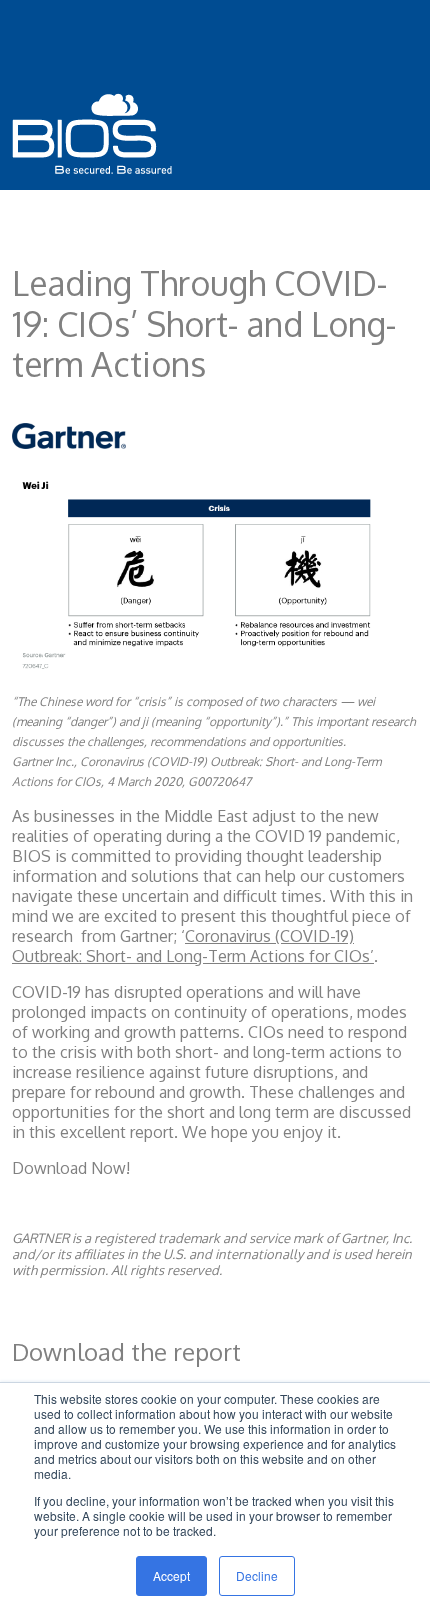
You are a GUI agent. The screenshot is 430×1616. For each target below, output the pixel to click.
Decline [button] (257, 1575)
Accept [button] (171, 1575)
